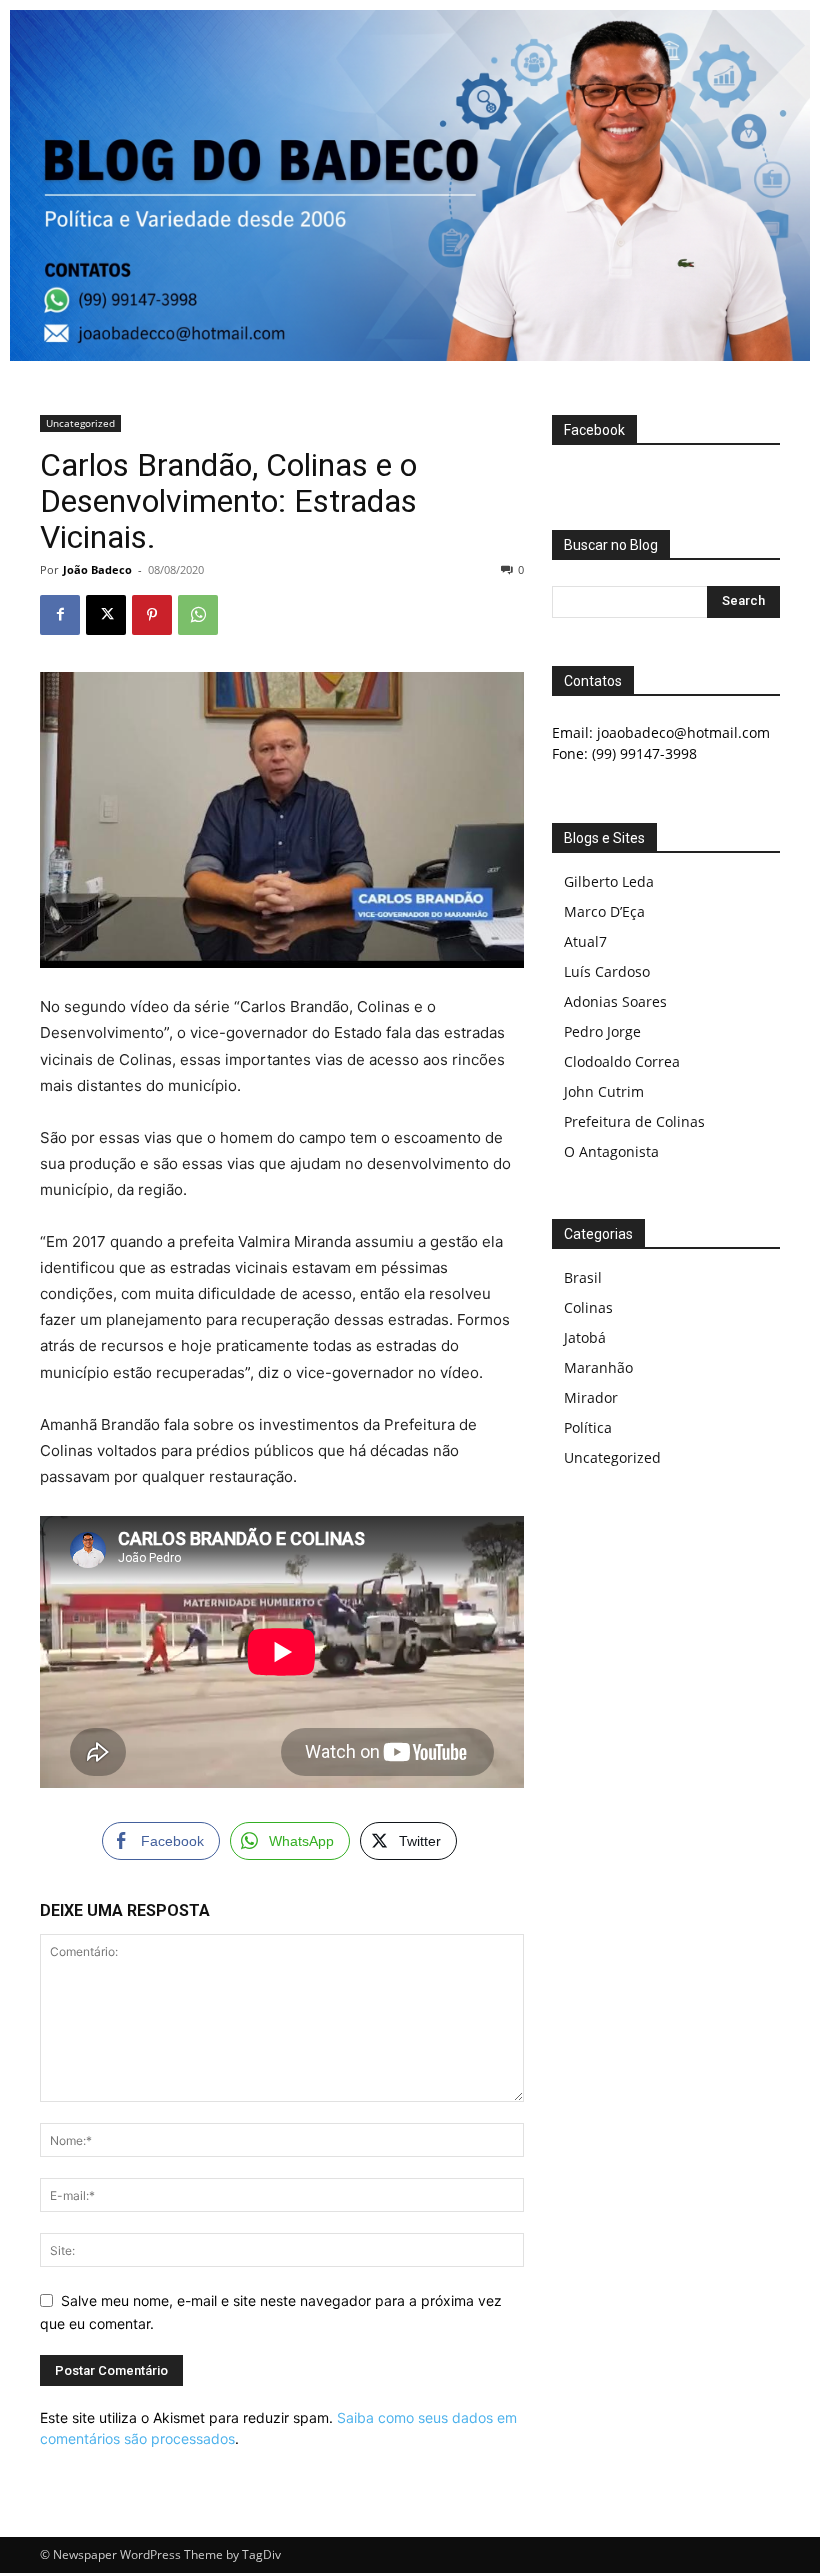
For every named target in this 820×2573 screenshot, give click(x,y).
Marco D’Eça (604, 911)
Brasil (583, 1277)
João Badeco (97, 569)
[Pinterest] (152, 615)
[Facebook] (60, 615)
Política (588, 1427)
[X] (106, 615)
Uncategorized (80, 423)
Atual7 (585, 941)
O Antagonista (611, 1151)
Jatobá (585, 1337)
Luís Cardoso (607, 971)
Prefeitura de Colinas (634, 1121)
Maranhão (598, 1367)
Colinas (588, 1307)
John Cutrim (604, 1091)
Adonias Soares (615, 1001)
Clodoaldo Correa (622, 1061)
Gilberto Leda (609, 881)
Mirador (591, 1397)
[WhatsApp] (198, 615)
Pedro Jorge (602, 1031)
